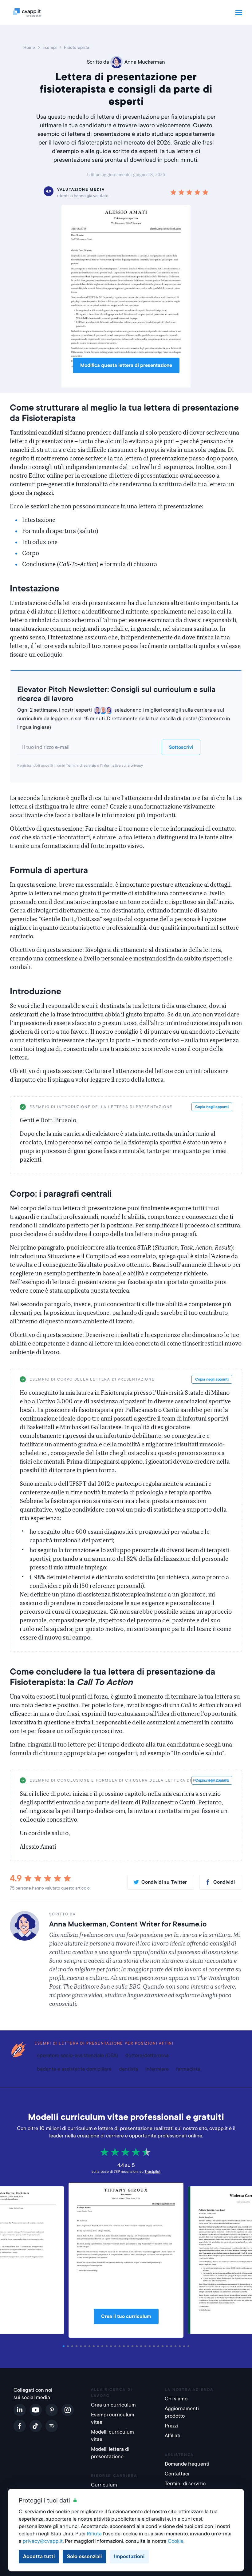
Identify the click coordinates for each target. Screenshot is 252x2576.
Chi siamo (176, 2399)
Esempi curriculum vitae (113, 2418)
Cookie (176, 2541)
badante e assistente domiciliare (74, 2069)
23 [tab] (159, 2346)
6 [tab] (86, 2346)
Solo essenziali (84, 2556)
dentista (128, 2069)
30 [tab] (189, 2346)
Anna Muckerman (145, 62)
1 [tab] (65, 2346)
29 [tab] (185, 2346)
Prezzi (171, 2426)
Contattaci (177, 2474)
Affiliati (173, 2436)
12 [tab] (112, 2346)
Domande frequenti (187, 2464)
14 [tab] (120, 2346)
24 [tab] (163, 2346)
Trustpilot (152, 2172)
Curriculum (104, 2485)
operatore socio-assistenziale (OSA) (77, 2055)
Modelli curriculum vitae (112, 2436)
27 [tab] (176, 2346)
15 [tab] (125, 2346)
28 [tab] (181, 2346)
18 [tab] (138, 2346)
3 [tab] (73, 2346)
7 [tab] (90, 2346)
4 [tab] (77, 2346)
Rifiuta (94, 2534)
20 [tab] (146, 2346)
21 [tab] (151, 2346)
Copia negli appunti (212, 1107)
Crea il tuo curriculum (126, 2316)
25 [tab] (168, 2346)
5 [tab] (82, 2346)
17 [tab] (133, 2346)
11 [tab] (108, 2346)
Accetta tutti (39, 2556)
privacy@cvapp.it (43, 2541)
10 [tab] (103, 2346)
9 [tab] (99, 2346)
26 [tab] (172, 2346)
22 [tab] (155, 2346)
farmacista (188, 2069)
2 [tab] (69, 2346)
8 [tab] (95, 2346)
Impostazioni (129, 2556)
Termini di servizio (81, 765)
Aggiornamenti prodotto (182, 2412)
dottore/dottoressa (147, 2055)
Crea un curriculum (113, 2405)
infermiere (157, 2069)
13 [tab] (116, 2346)
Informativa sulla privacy (122, 765)
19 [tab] (142, 2346)
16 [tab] (129, 2346)
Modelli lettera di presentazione (110, 2453)
